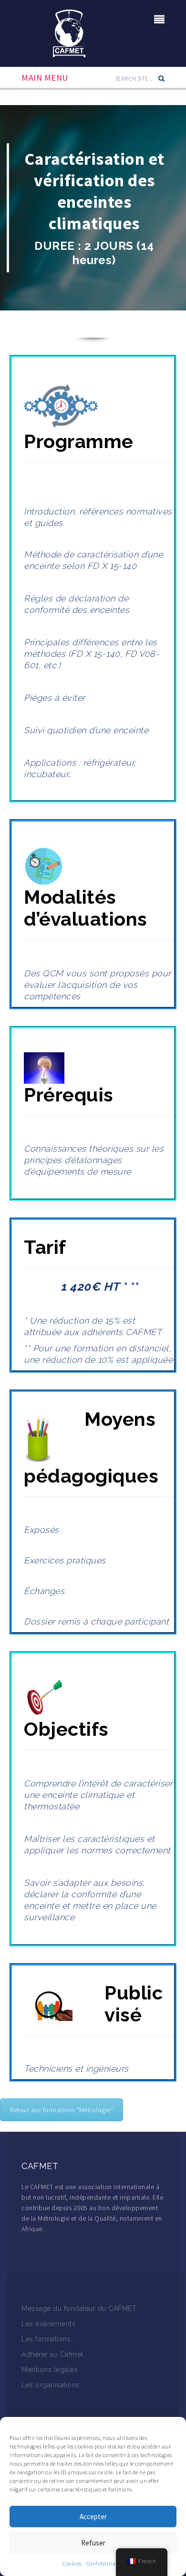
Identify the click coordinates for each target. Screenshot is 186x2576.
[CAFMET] (69, 32)
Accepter (93, 2517)
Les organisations (51, 2385)
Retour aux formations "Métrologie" (62, 2110)
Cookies (72, 2563)
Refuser (93, 2543)
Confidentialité (105, 2563)
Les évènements (48, 2324)
